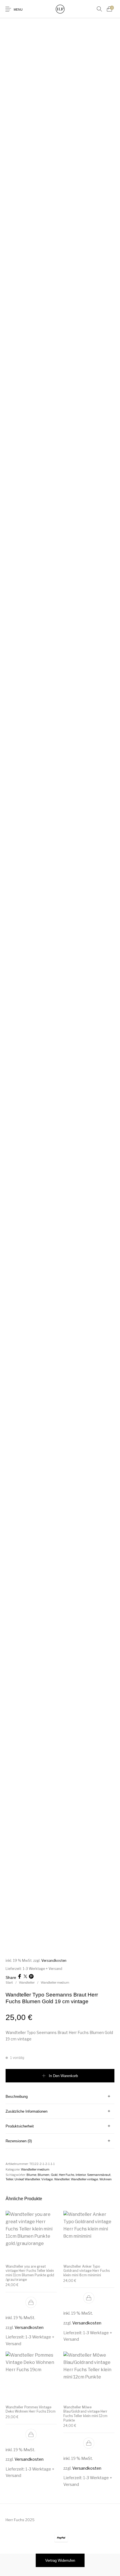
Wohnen (105, 2179)
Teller (9, 2179)
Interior (81, 2175)
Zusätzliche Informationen (27, 2111)
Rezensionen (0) (19, 2141)
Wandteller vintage (84, 2179)
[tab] (60, 2097)
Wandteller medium (55, 1983)
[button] (31, 2302)
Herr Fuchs (67, 2175)
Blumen (44, 2175)
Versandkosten (54, 1961)
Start (9, 1983)
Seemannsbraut (99, 2175)
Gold (54, 2175)
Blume (31, 2175)
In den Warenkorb (63, 2076)
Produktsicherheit (20, 2126)
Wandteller (27, 1983)
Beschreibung (17, 2097)
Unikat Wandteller (27, 2179)
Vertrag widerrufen (60, 2560)
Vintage (47, 2179)
